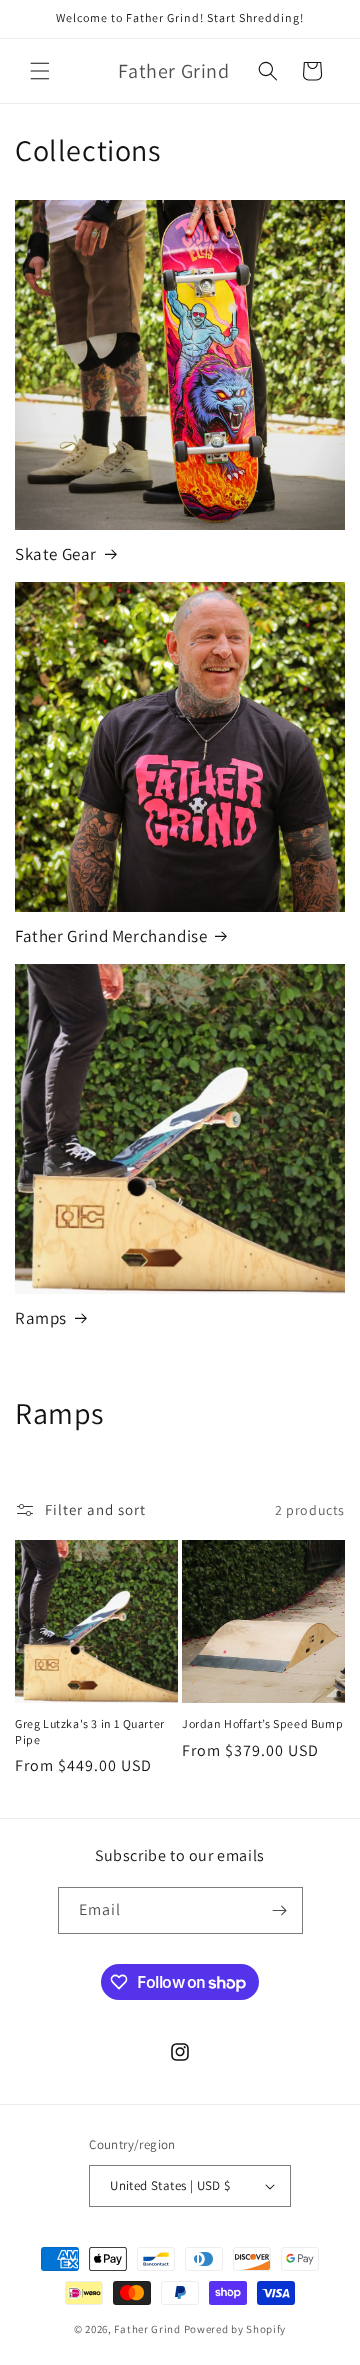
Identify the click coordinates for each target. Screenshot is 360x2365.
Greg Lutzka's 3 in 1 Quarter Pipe (90, 1731)
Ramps (41, 1318)
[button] (40, 71)
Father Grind (147, 2329)
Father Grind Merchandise (111, 936)
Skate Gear (56, 554)
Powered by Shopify (235, 2329)
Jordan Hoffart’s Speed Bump (262, 1723)
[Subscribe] (280, 1910)
